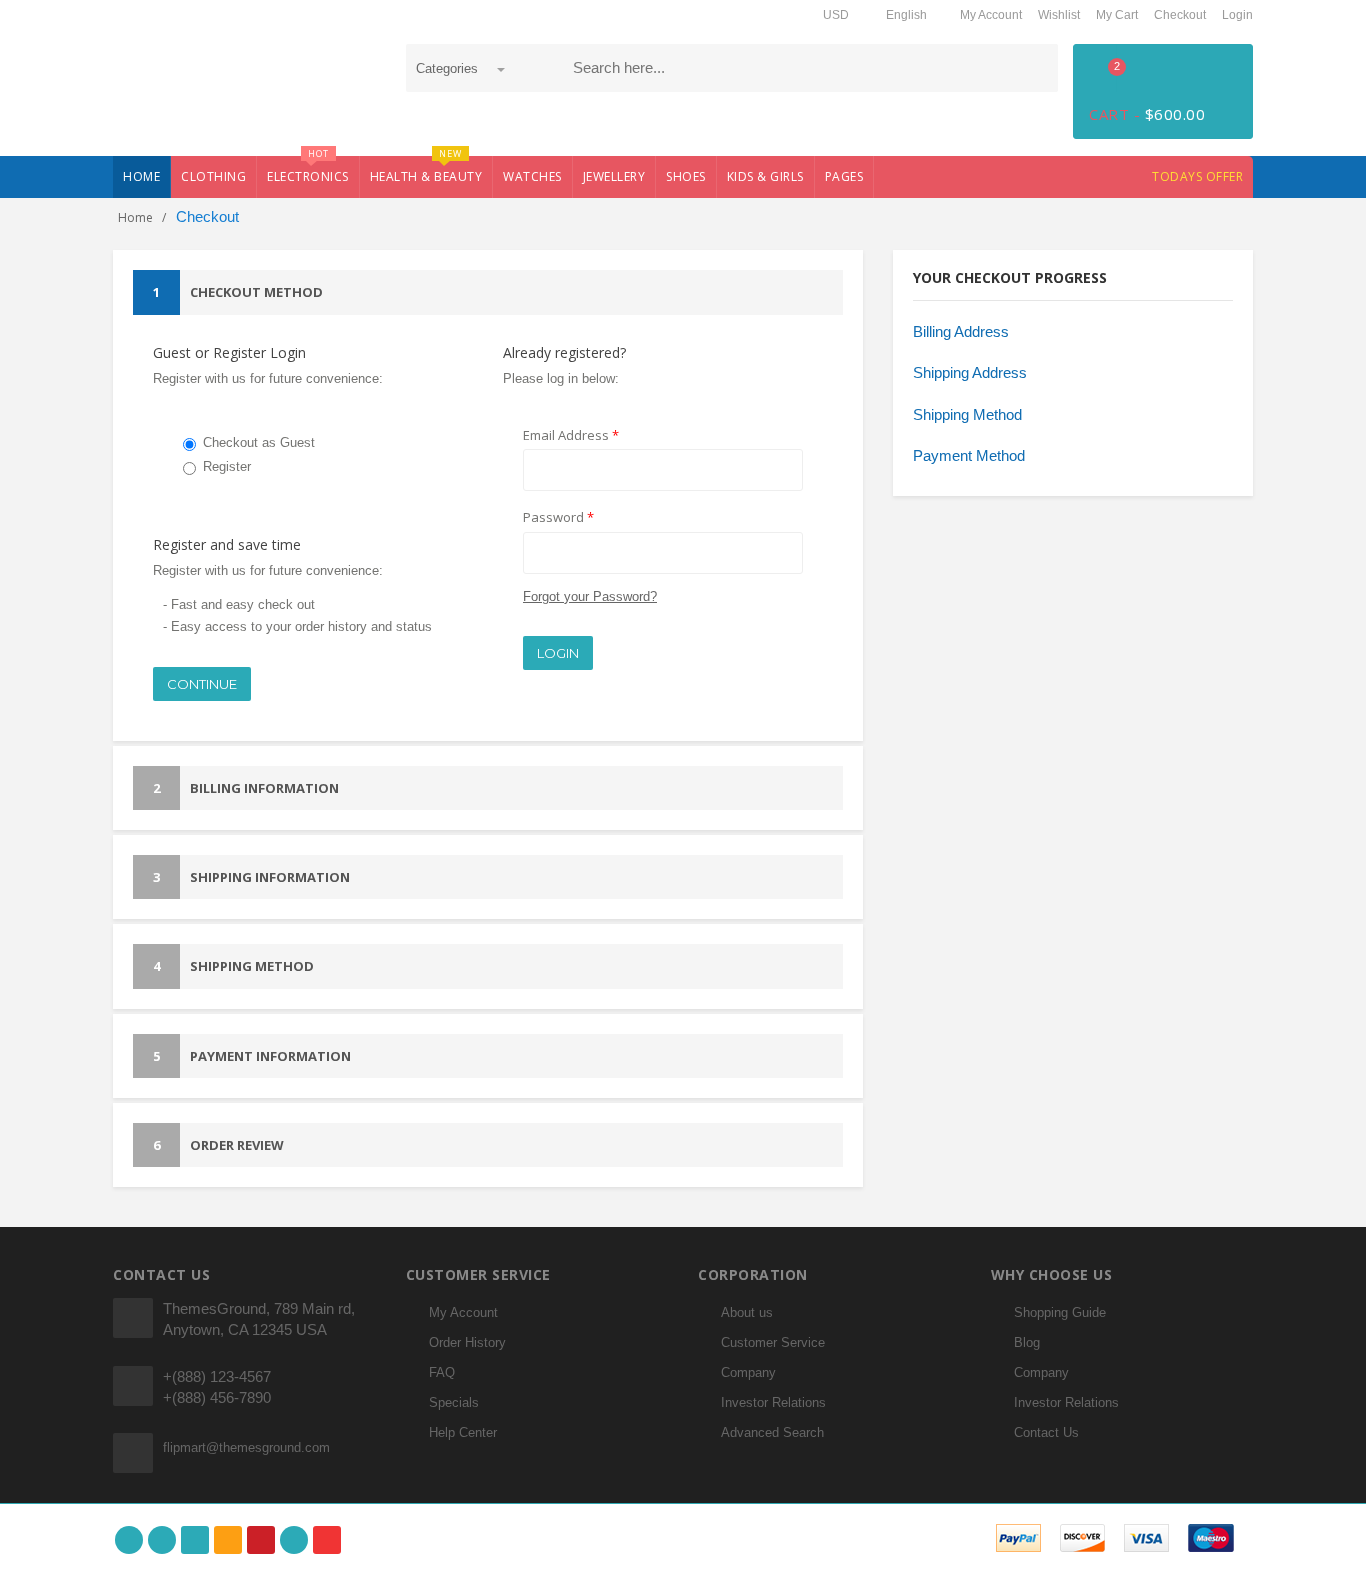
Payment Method (969, 455)
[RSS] (228, 1540)
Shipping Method (233, 966)
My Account (991, 15)
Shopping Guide (1060, 1312)
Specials (454, 1402)
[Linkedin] (294, 1540)
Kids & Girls (765, 176)
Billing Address (961, 331)
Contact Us (1046, 1432)
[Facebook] (129, 1540)
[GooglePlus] (195, 1540)
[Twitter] (162, 1540)
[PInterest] (261, 1540)
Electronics (308, 170)
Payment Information (252, 1056)
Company (748, 1372)
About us (747, 1312)
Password (558, 517)
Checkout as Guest (259, 442)
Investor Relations (773, 1402)
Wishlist (1059, 15)
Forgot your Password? (590, 596)
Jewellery (614, 176)
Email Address (571, 435)
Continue (202, 684)
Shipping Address (970, 372)
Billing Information (246, 788)
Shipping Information (251, 877)
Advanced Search (772, 1432)
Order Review (218, 1145)
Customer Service (773, 1342)
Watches (532, 176)
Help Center (463, 1432)
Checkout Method (238, 292)
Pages (844, 176)
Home (141, 176)
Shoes (686, 176)
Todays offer (1197, 176)
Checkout (1180, 15)
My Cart (1117, 15)
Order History (467, 1342)
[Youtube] (327, 1540)
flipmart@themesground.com (246, 1447)
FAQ (442, 1372)
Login (1237, 15)
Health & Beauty (426, 170)
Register (227, 466)
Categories (449, 68)
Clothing (213, 176)
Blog (1027, 1342)
